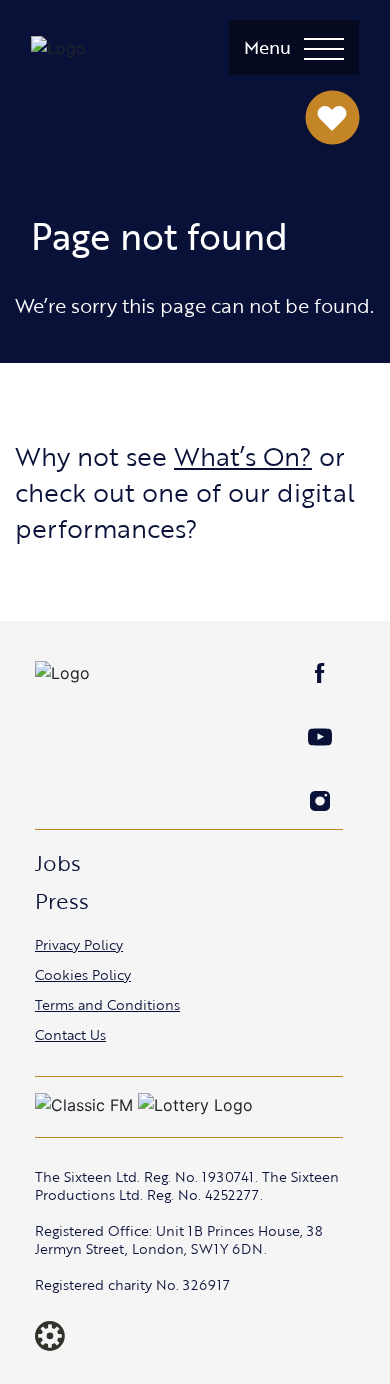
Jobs (58, 862)
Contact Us (70, 1034)
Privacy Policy (79, 944)
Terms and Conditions (107, 1004)
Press (62, 900)
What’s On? (243, 456)
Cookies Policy (83, 974)
